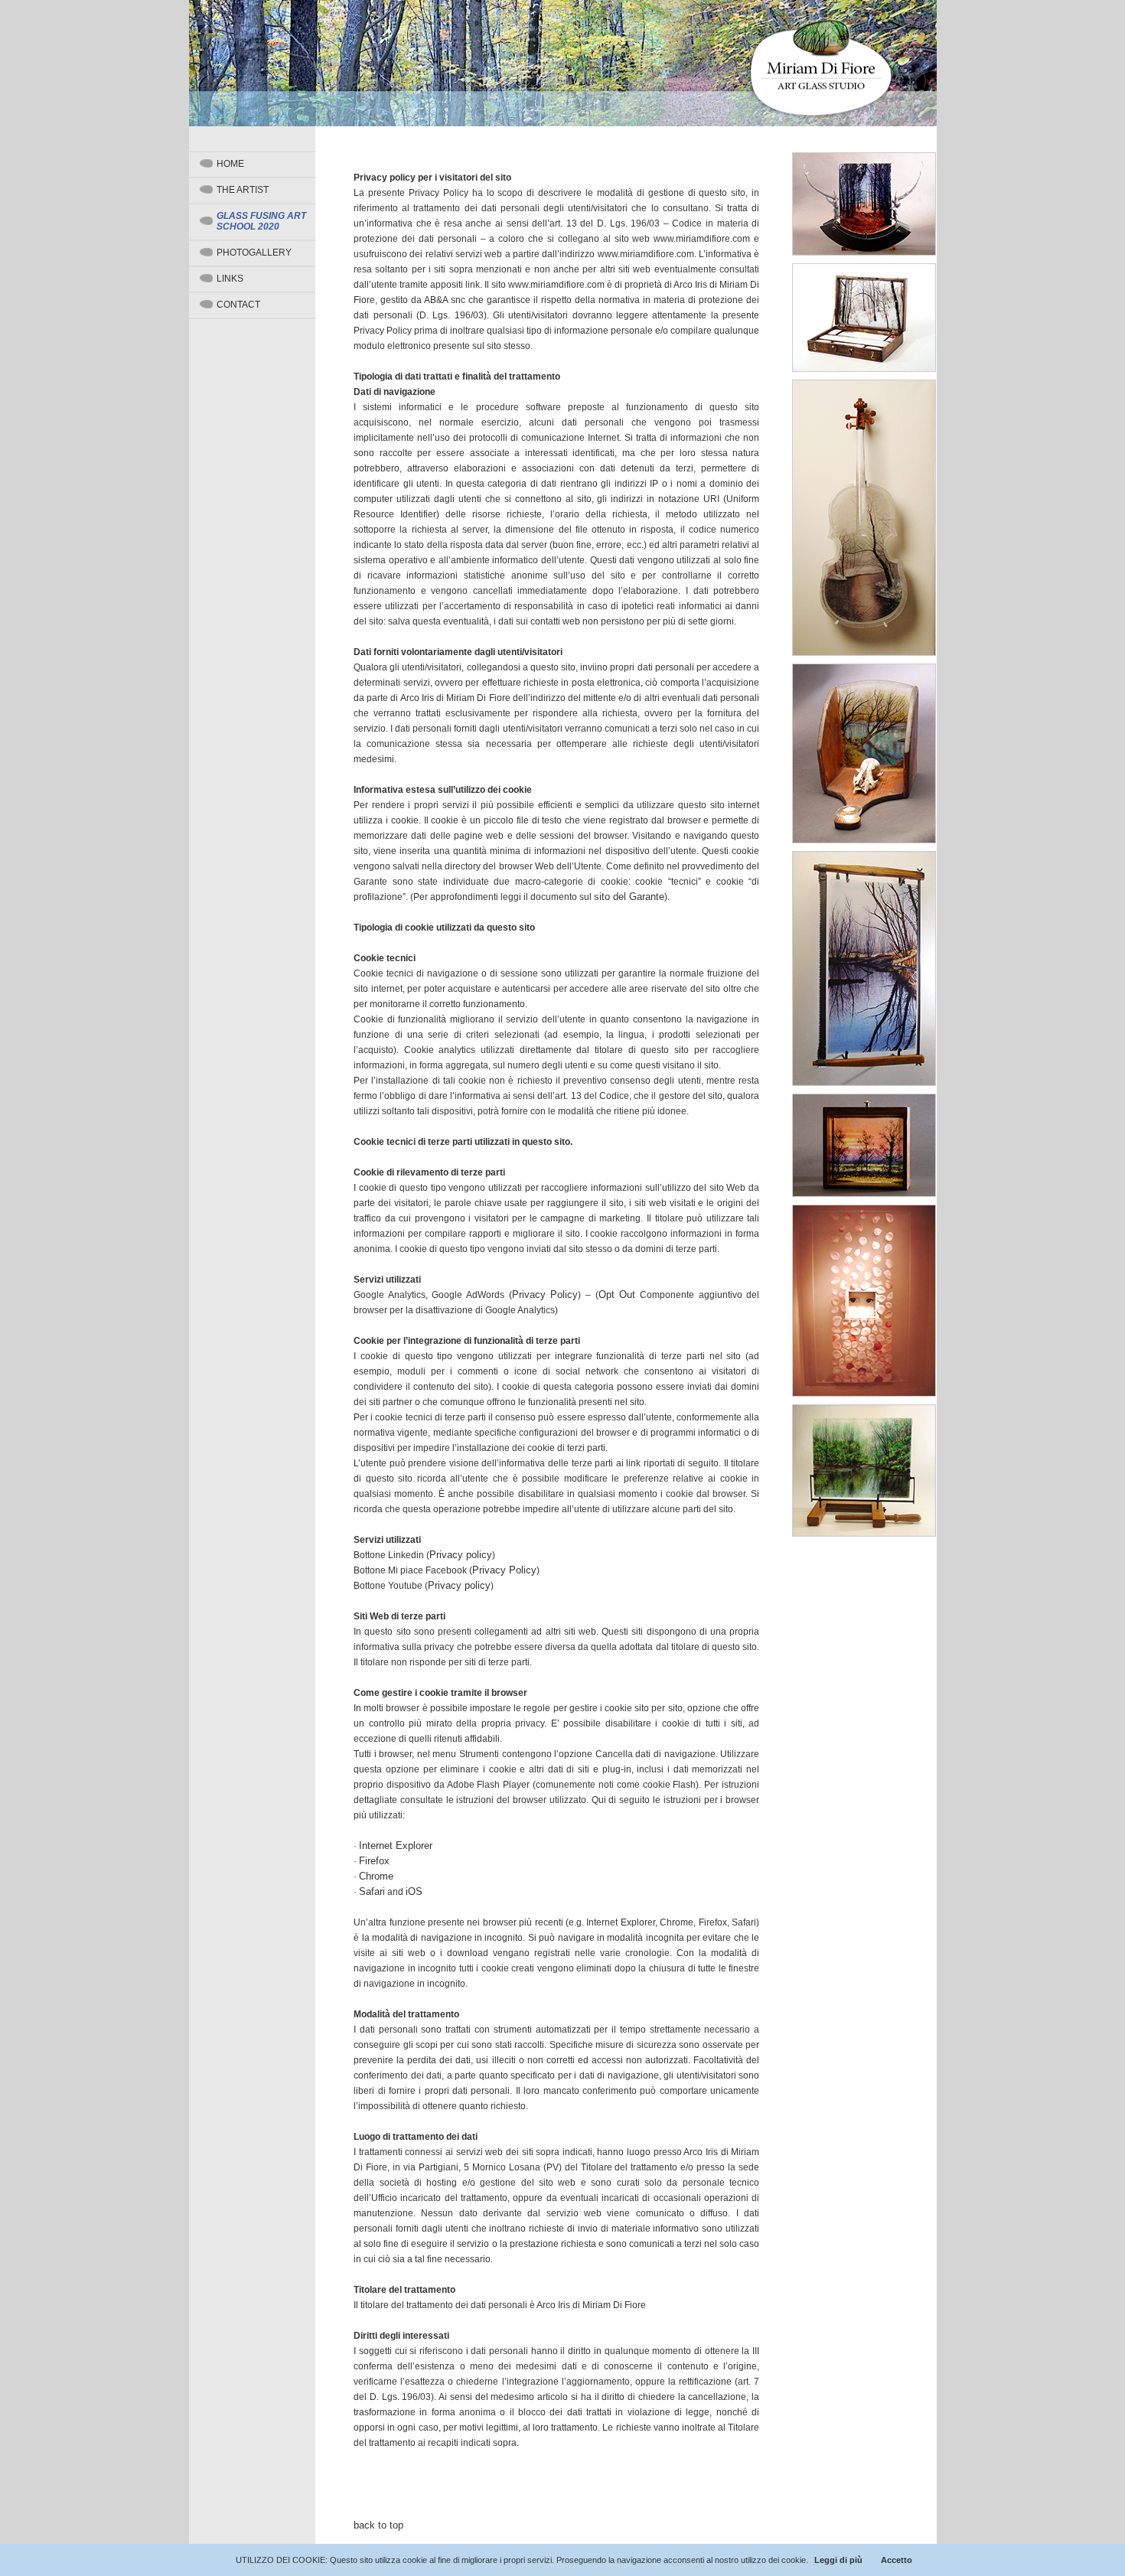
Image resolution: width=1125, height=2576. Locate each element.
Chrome (376, 1876)
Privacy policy (461, 1555)
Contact (238, 305)
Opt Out (617, 1295)
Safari (372, 1891)
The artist (243, 190)
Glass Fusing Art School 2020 (261, 221)
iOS (414, 1891)
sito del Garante (629, 897)
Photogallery (254, 253)
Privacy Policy (545, 1295)
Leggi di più (838, 2560)
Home (230, 164)
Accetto (897, 2560)
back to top (378, 2525)
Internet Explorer (396, 1846)
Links (230, 279)
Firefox (374, 1861)
